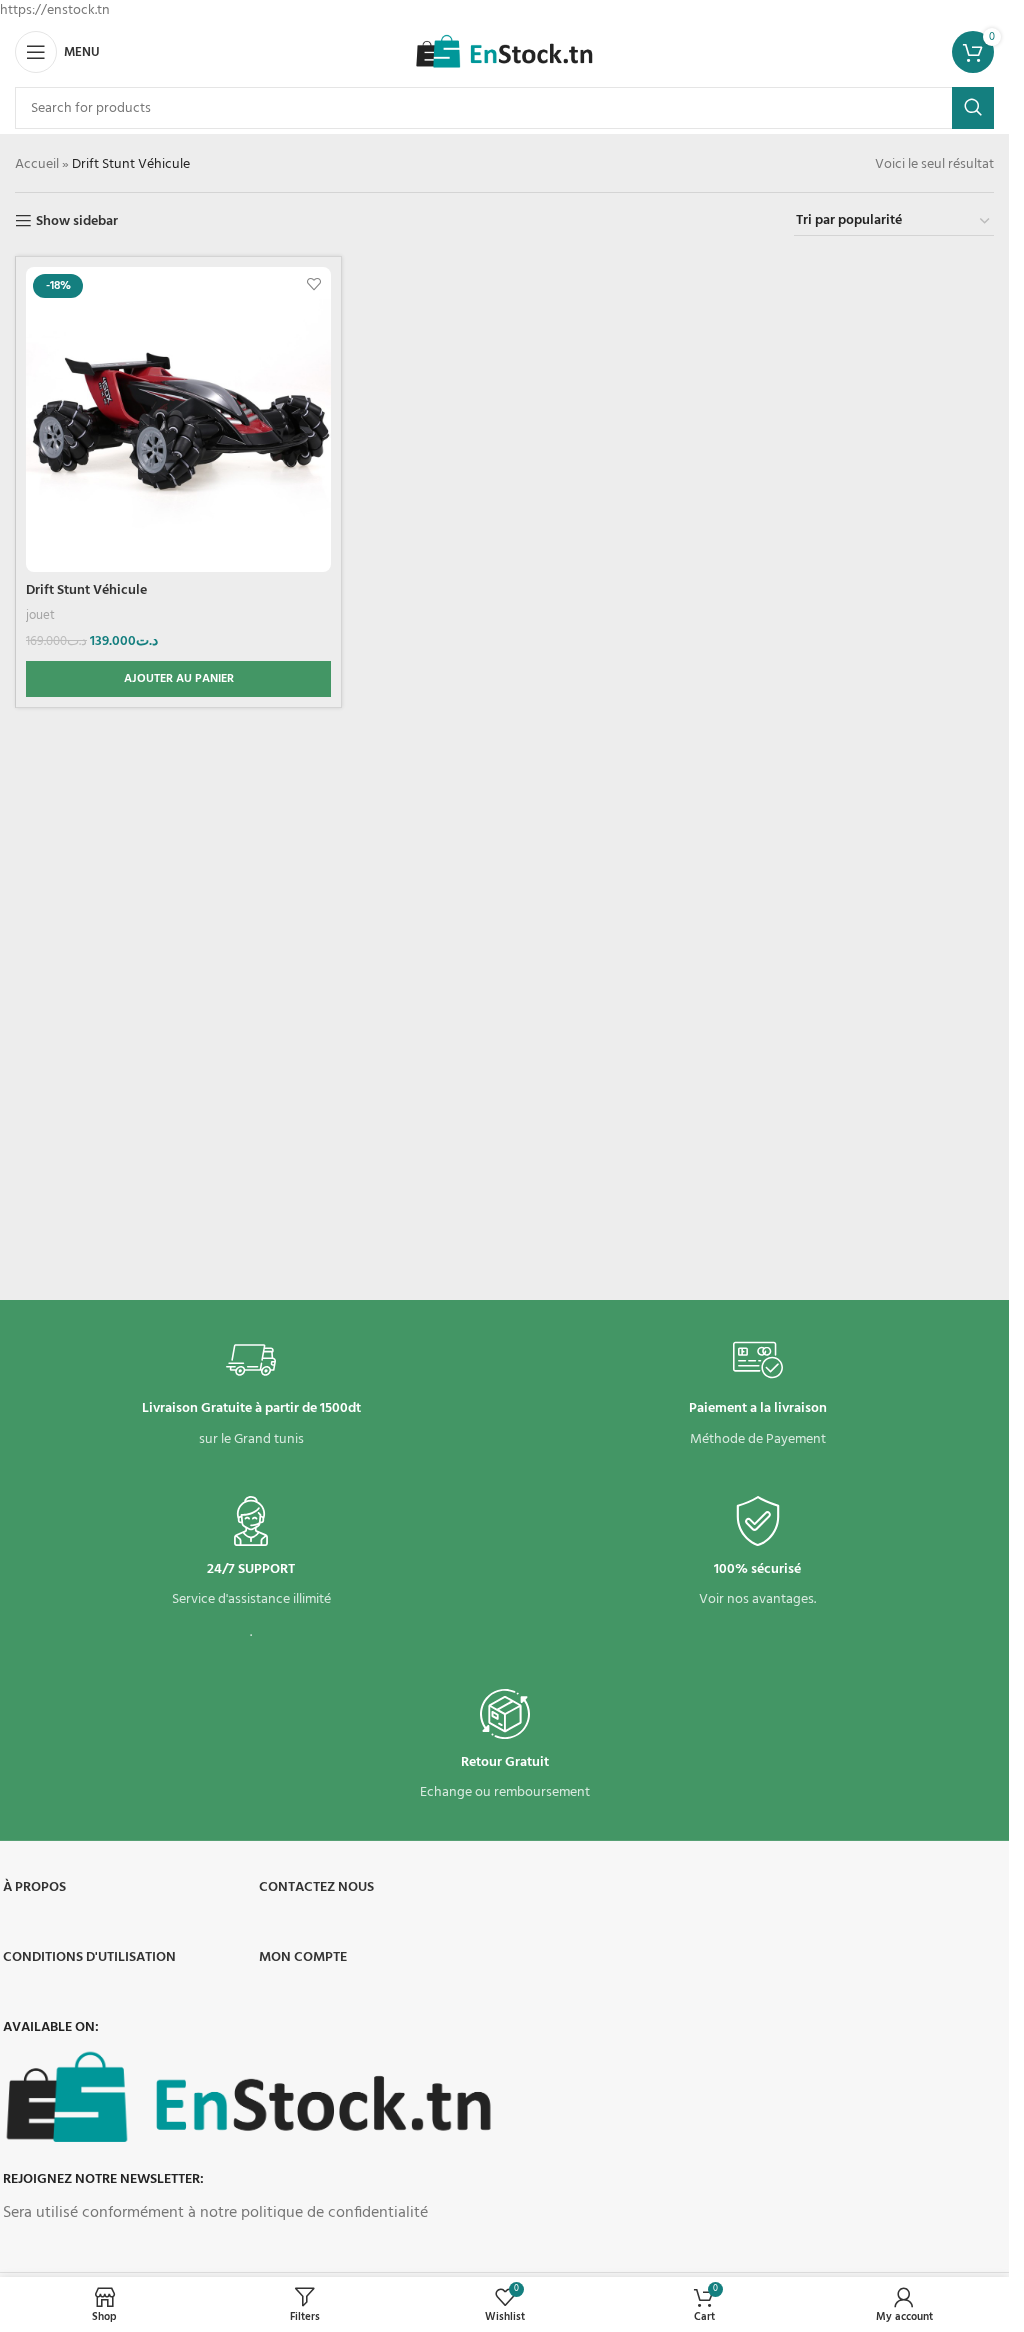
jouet (40, 615)
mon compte (303, 1957)
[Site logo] (504, 52)
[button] (178, 679)
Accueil (37, 164)
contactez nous (316, 1887)
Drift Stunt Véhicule (86, 590)
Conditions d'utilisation (89, 1957)
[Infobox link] (251, 1393)
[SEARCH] (973, 108)
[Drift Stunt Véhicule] (178, 419)
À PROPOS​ (34, 1887)
